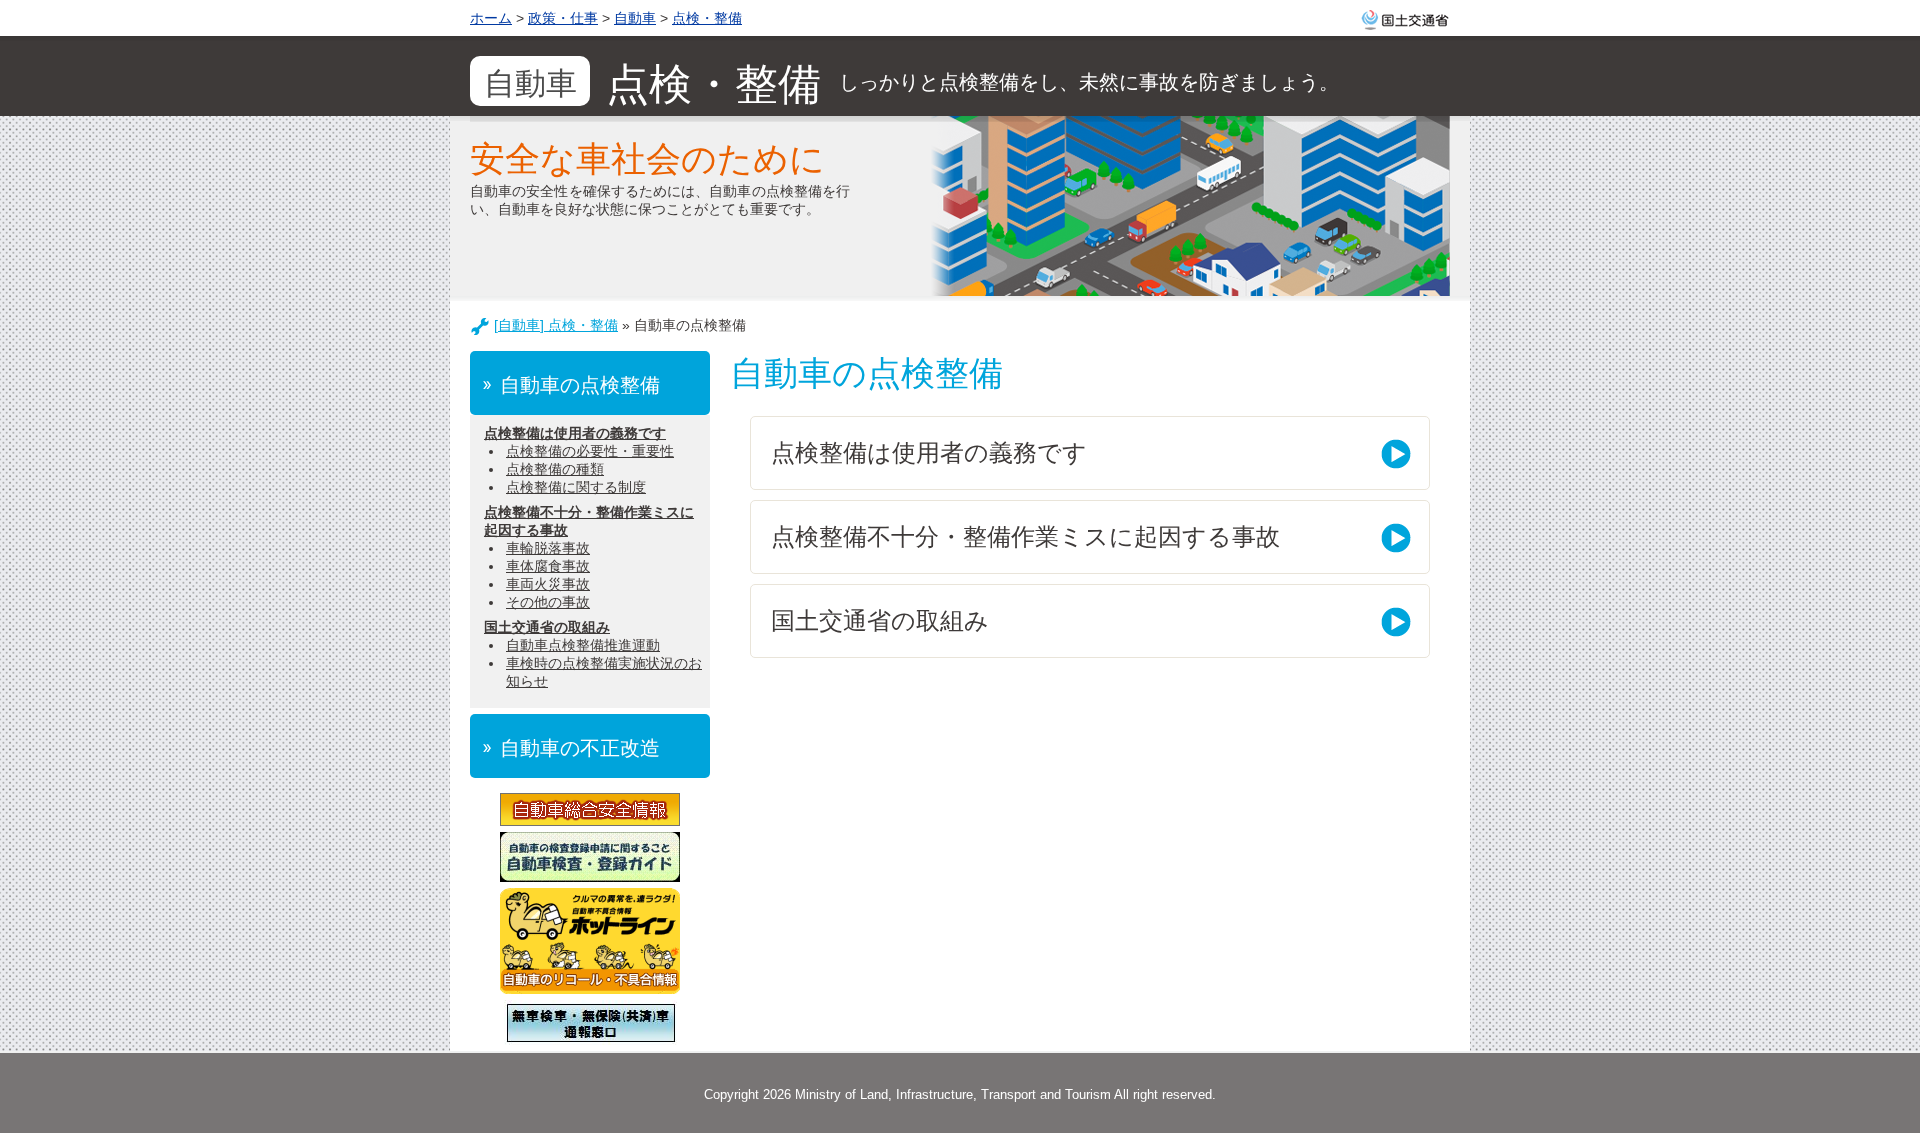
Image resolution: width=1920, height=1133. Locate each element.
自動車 (635, 18)
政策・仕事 (563, 18)
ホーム (491, 18)
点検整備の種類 (555, 469)
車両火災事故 (548, 584)
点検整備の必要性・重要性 (590, 451)
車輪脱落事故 (548, 548)
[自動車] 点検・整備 (556, 325)
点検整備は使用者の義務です (575, 433)
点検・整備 (707, 18)
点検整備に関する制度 (576, 487)
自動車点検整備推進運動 (583, 645)
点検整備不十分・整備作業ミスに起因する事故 (1025, 536)
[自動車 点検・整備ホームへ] (960, 76)
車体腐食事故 (548, 566)
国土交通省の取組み (547, 627)
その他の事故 (548, 602)
